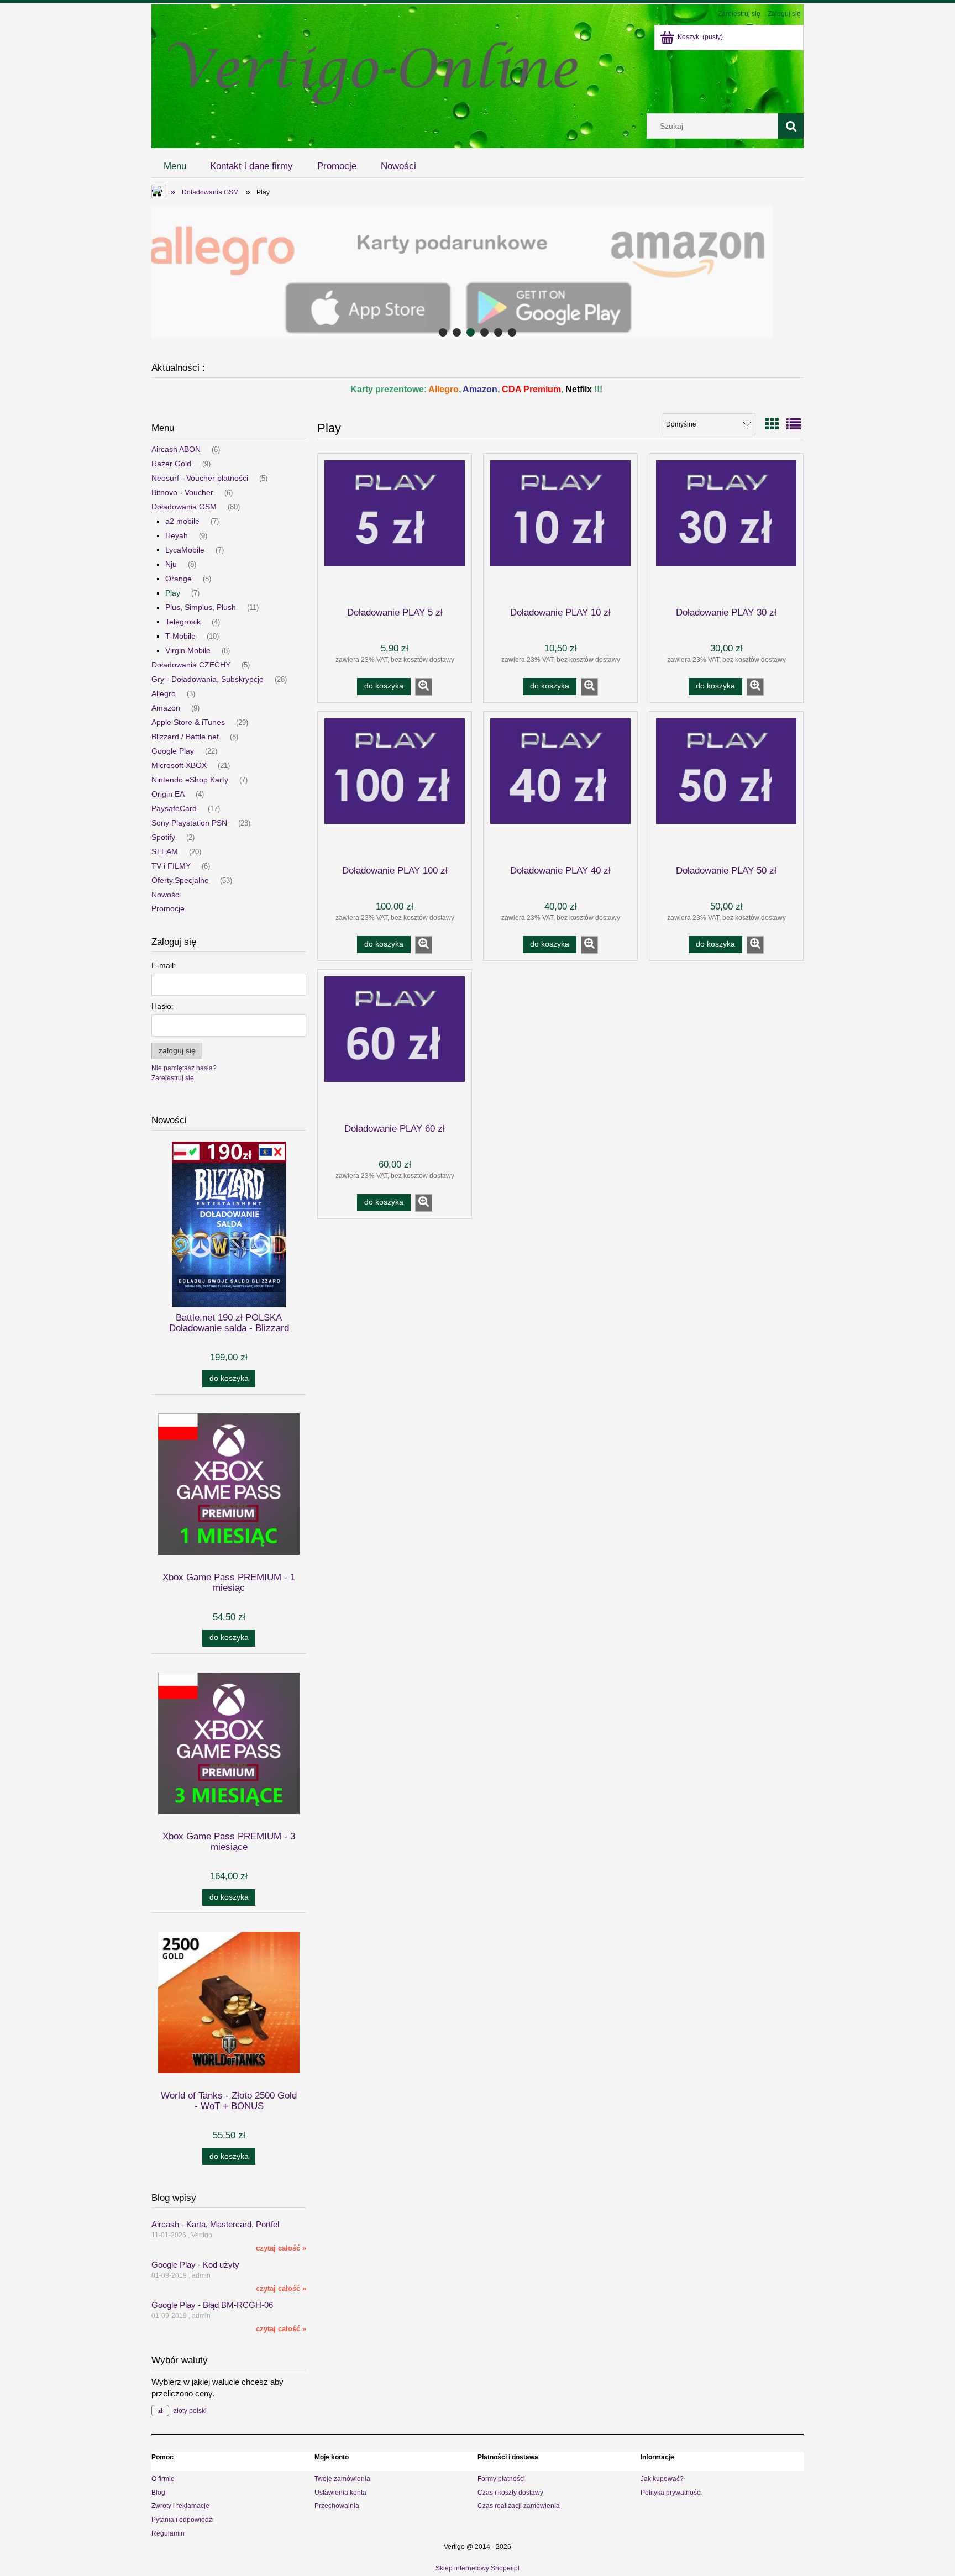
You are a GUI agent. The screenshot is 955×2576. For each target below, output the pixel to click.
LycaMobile (185, 550)
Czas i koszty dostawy (510, 2493)
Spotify (163, 837)
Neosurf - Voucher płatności (200, 478)
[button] (424, 687)
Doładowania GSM (184, 507)
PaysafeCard (174, 808)
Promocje (168, 908)
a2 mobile (182, 521)
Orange (179, 579)
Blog (158, 2493)
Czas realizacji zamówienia (519, 2506)
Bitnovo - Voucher (182, 492)
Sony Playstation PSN (189, 823)
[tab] (443, 332)
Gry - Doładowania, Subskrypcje (208, 679)
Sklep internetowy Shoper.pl (478, 2568)
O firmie (163, 2479)
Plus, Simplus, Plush (201, 607)
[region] (478, 272)
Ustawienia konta (340, 2493)
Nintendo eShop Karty (190, 780)
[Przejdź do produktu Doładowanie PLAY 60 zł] (395, 1045)
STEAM (165, 851)
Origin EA (168, 794)
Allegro (164, 693)
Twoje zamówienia (342, 2479)
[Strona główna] (372, 68)
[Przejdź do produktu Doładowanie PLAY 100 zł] (395, 787)
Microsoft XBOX (179, 765)
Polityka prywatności (671, 2493)
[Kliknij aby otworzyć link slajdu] (478, 272)
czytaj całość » (281, 2248)
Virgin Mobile (188, 650)
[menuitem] (175, 166)
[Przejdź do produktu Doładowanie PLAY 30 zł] (726, 529)
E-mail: (164, 965)
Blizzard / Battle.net (185, 737)
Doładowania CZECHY (191, 665)
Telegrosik (183, 622)
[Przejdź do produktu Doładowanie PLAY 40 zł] (560, 787)
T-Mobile (180, 636)
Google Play (173, 751)
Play (173, 593)
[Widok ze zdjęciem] (772, 424)
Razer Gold (171, 464)
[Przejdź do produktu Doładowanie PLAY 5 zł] (395, 529)
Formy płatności (501, 2479)
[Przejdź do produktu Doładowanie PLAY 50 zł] (726, 787)
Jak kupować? (662, 2479)
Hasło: (162, 1006)
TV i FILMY (171, 866)
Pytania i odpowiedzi (183, 2520)
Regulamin (168, 2533)
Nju (171, 564)
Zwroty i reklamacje (180, 2506)
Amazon (166, 708)
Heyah (177, 535)
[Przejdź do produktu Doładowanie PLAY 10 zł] (560, 529)
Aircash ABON (176, 449)
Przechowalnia (337, 2506)
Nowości (166, 895)
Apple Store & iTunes (188, 722)
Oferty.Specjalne (180, 880)
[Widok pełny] (794, 424)
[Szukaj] (791, 126)
